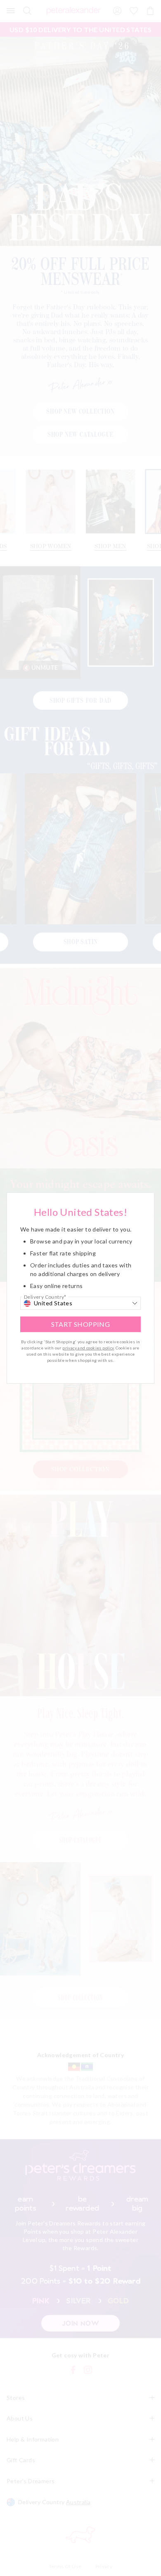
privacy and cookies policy (88, 1348)
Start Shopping (81, 1324)
